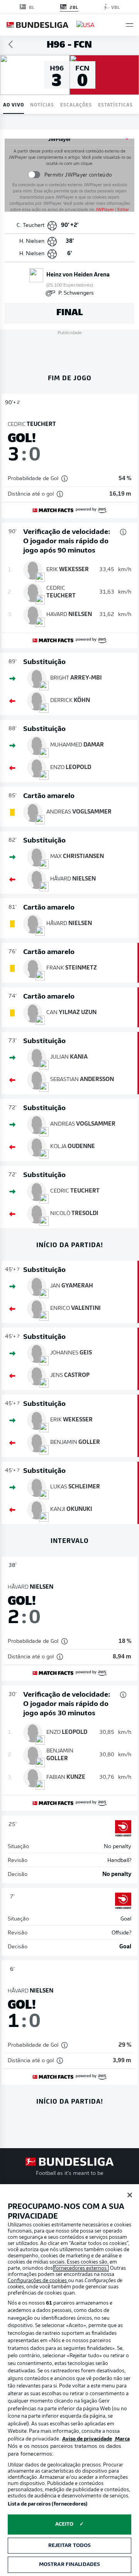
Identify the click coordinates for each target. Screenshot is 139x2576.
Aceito (64, 2524)
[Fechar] (130, 2195)
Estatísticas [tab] (115, 104)
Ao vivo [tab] (14, 104)
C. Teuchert (31, 226)
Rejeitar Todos (70, 2546)
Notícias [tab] (42, 104)
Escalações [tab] (76, 104)
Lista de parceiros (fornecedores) (47, 2504)
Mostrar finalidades (69, 2565)
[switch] (34, 175)
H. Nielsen (32, 241)
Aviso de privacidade (87, 2439)
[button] (130, 25)
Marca (122, 2439)
